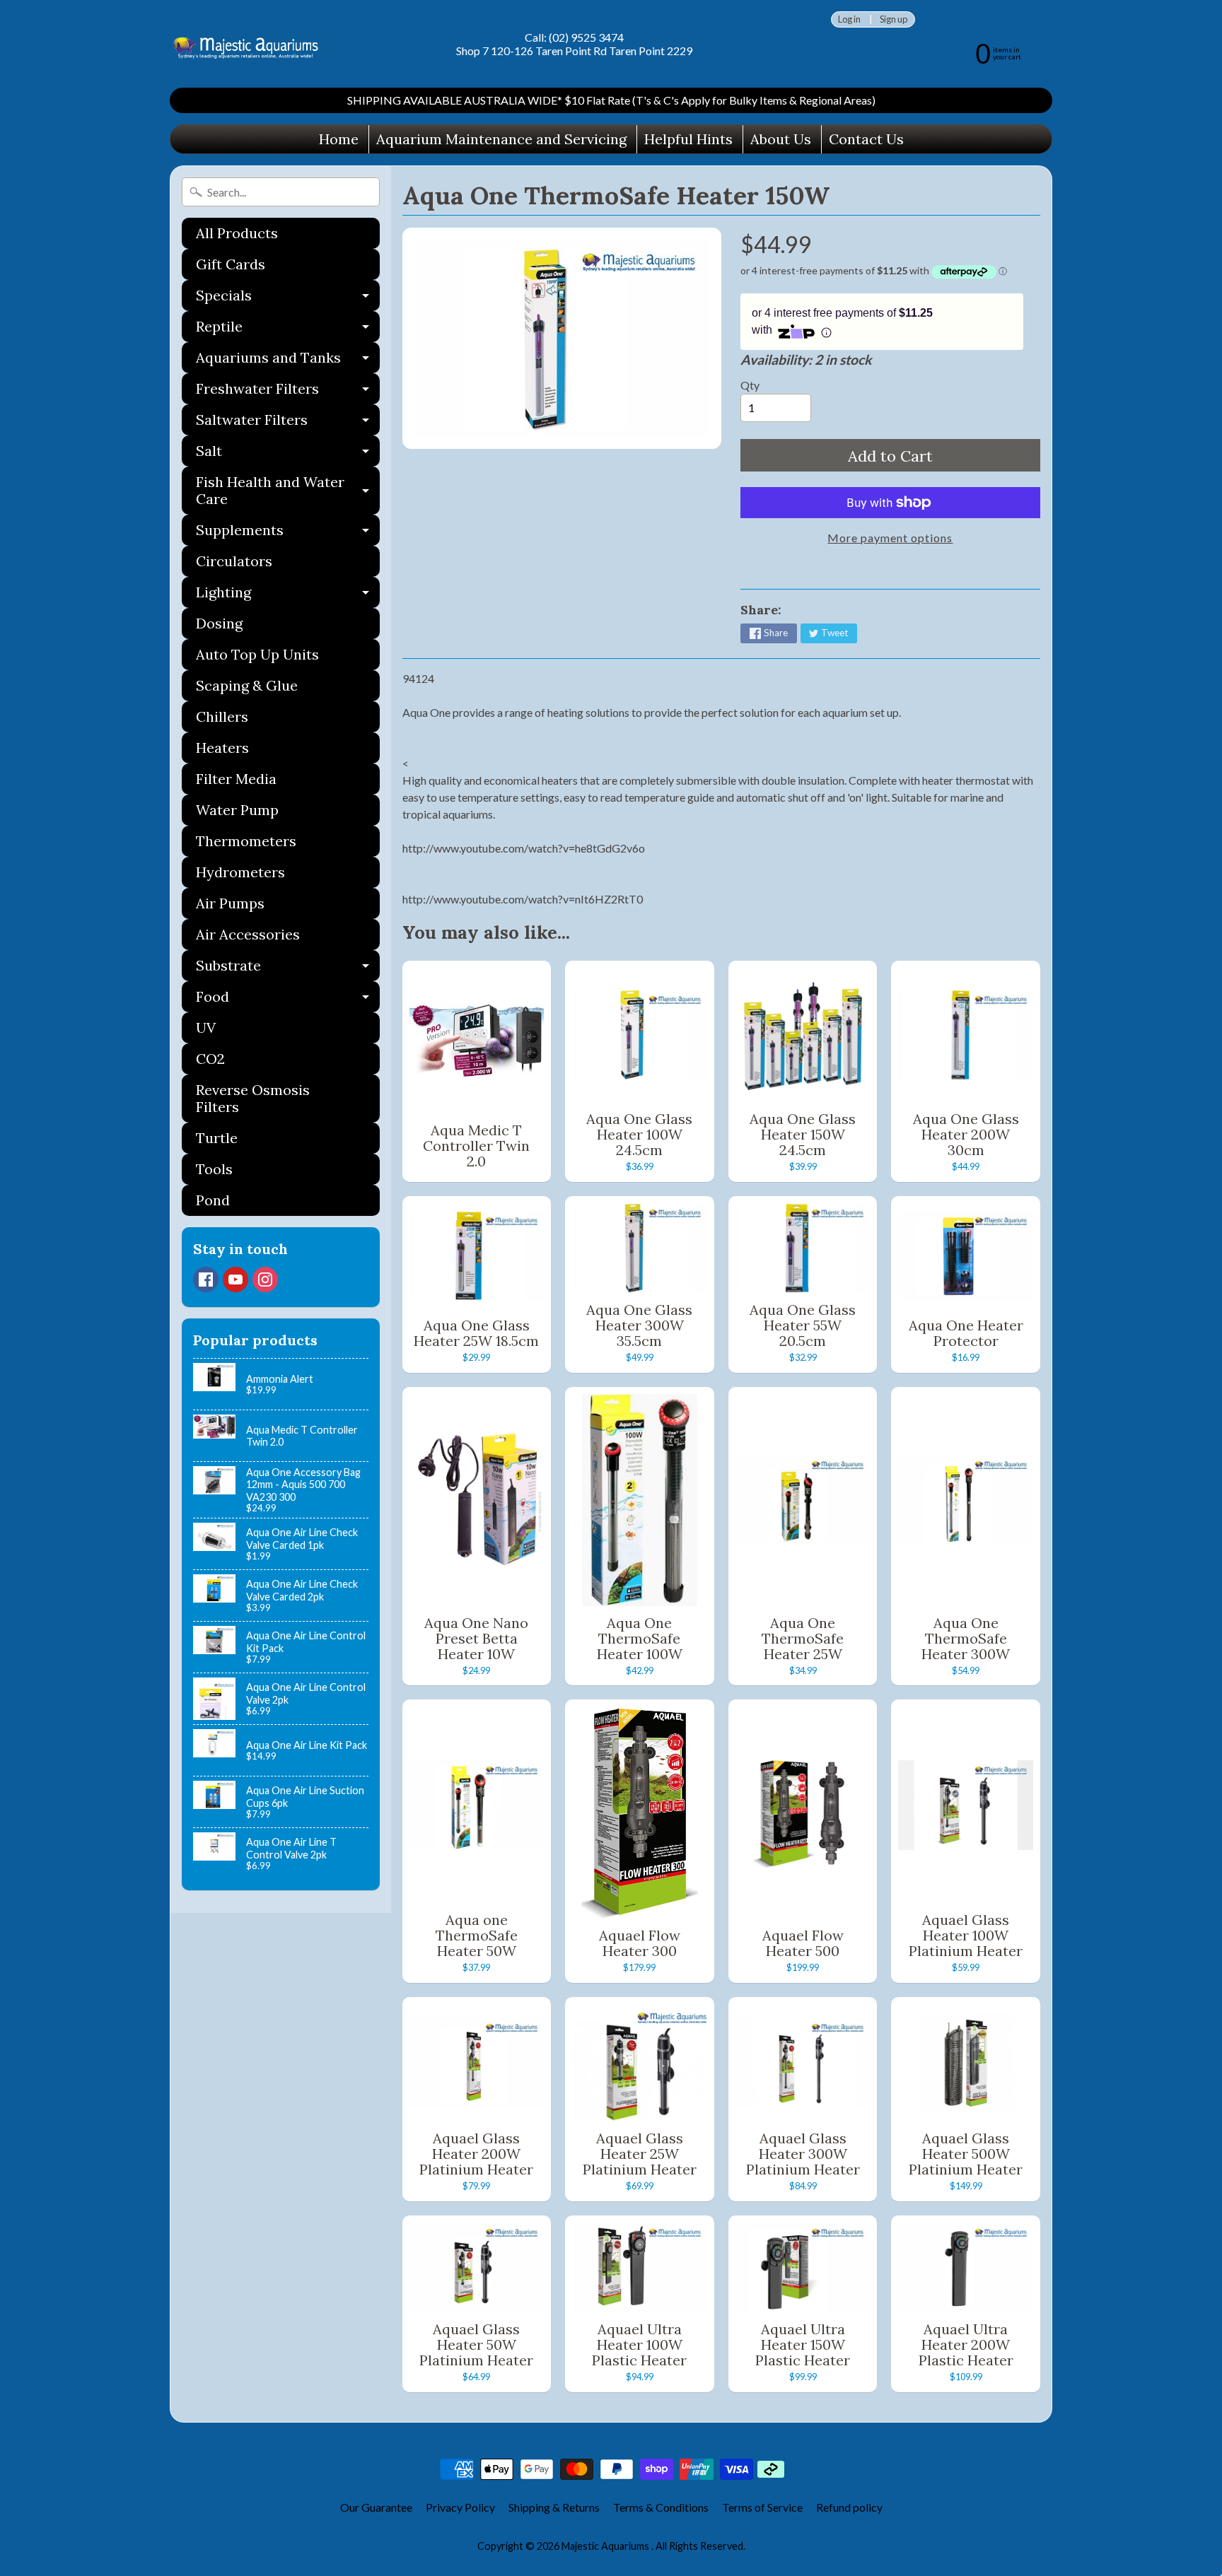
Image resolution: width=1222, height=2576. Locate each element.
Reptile (288, 330)
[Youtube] (235, 1280)
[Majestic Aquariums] (249, 44)
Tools (214, 1169)
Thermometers (246, 841)
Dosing (219, 623)
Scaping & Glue (247, 685)
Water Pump (237, 810)
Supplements (288, 533)
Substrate (288, 969)
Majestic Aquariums (606, 2546)
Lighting (288, 596)
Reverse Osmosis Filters (253, 1098)
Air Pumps (230, 903)
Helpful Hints (688, 139)
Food (288, 1000)
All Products (237, 233)
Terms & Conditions (661, 2507)
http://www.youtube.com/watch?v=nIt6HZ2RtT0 (523, 899)
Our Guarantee (376, 2507)
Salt (288, 454)
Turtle (217, 1138)
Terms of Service (762, 2507)
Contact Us (866, 139)
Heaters (222, 748)
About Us (781, 139)
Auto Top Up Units (257, 654)
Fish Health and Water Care (288, 491)
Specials (288, 299)
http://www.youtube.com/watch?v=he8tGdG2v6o (524, 848)
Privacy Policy (460, 2507)
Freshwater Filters (288, 392)
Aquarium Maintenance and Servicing (501, 139)
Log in (849, 19)
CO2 (210, 1059)
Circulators (234, 561)
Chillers (222, 716)
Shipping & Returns (554, 2507)
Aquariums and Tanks (288, 361)
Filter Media (236, 779)
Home (339, 139)
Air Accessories (248, 934)
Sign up (894, 19)
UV (206, 1028)
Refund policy (849, 2507)
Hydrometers (240, 872)
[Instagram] (265, 1280)
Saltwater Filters (288, 423)
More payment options (890, 538)
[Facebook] (206, 1280)
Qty (750, 385)
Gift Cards (231, 264)
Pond (213, 1200)
